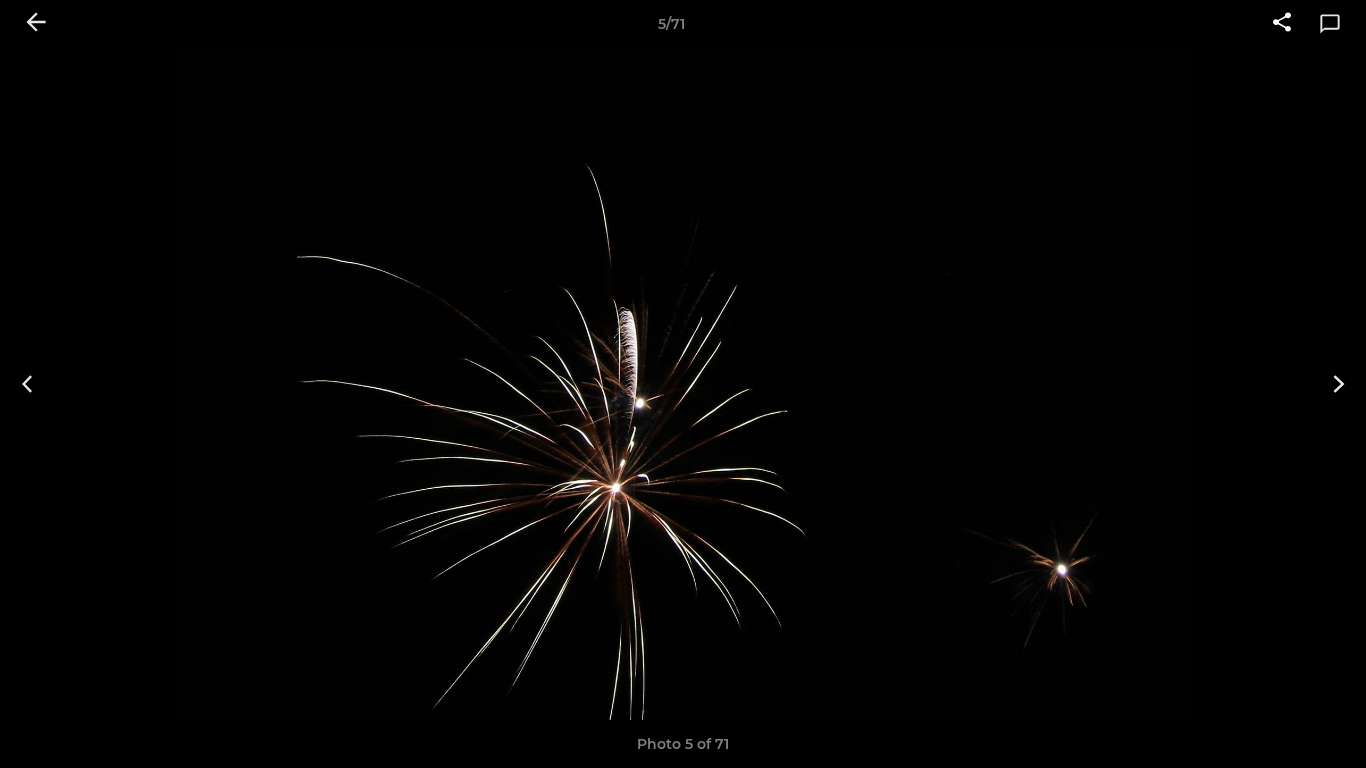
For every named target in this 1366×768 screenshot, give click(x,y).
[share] (1282, 24)
